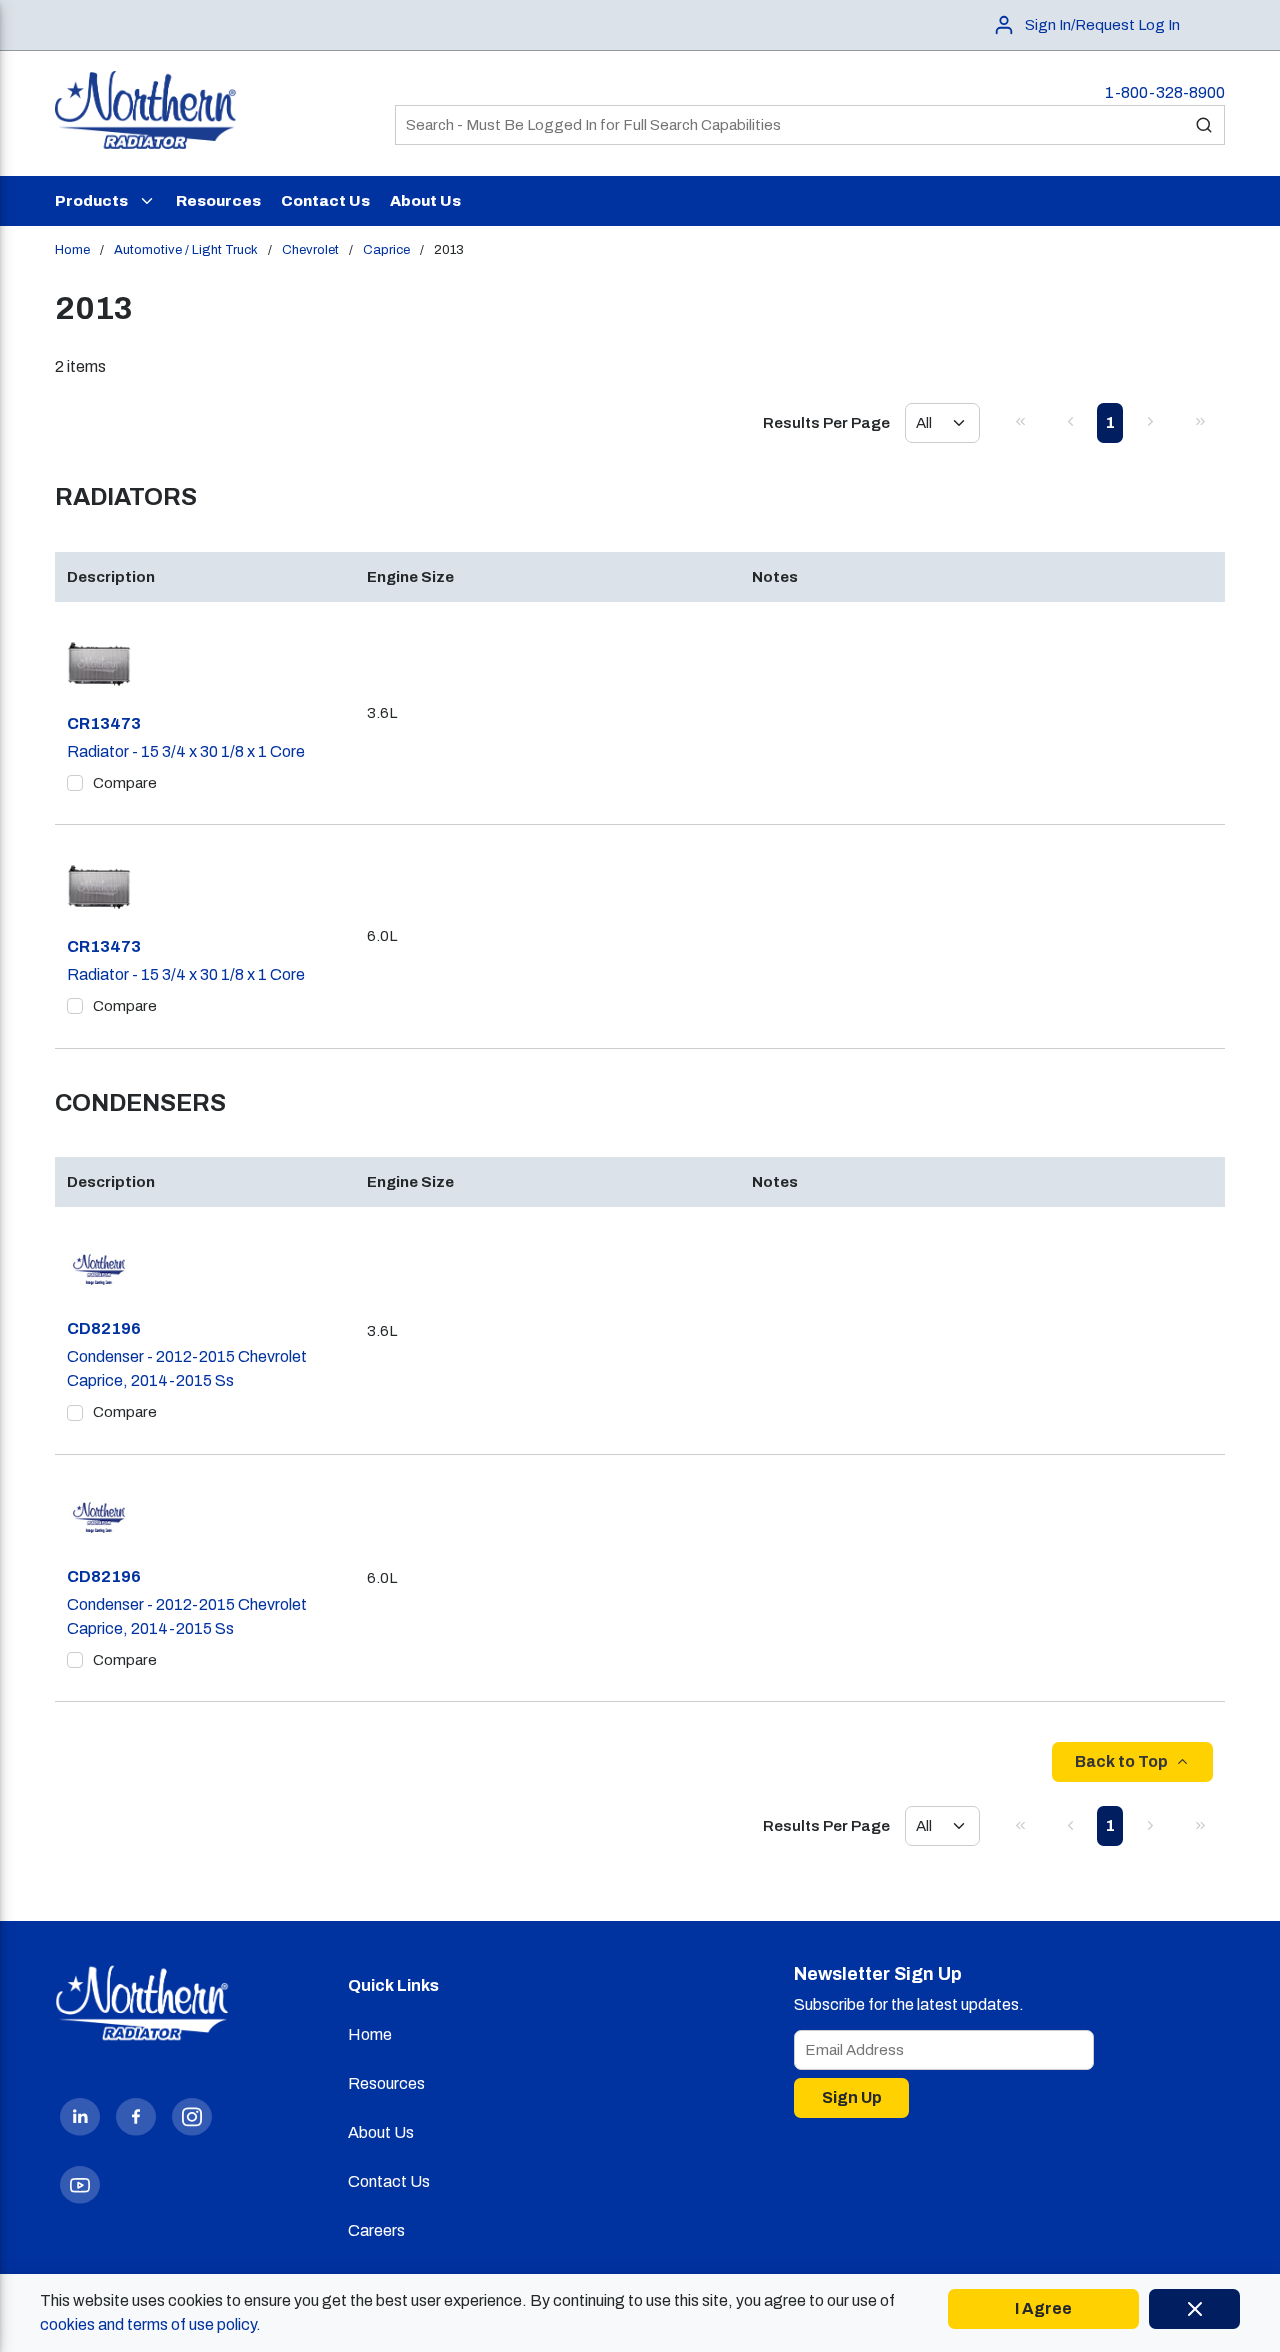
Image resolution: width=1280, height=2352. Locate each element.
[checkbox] (75, 783)
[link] (1020, 421)
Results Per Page (826, 423)
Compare (125, 783)
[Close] (1194, 2309)
